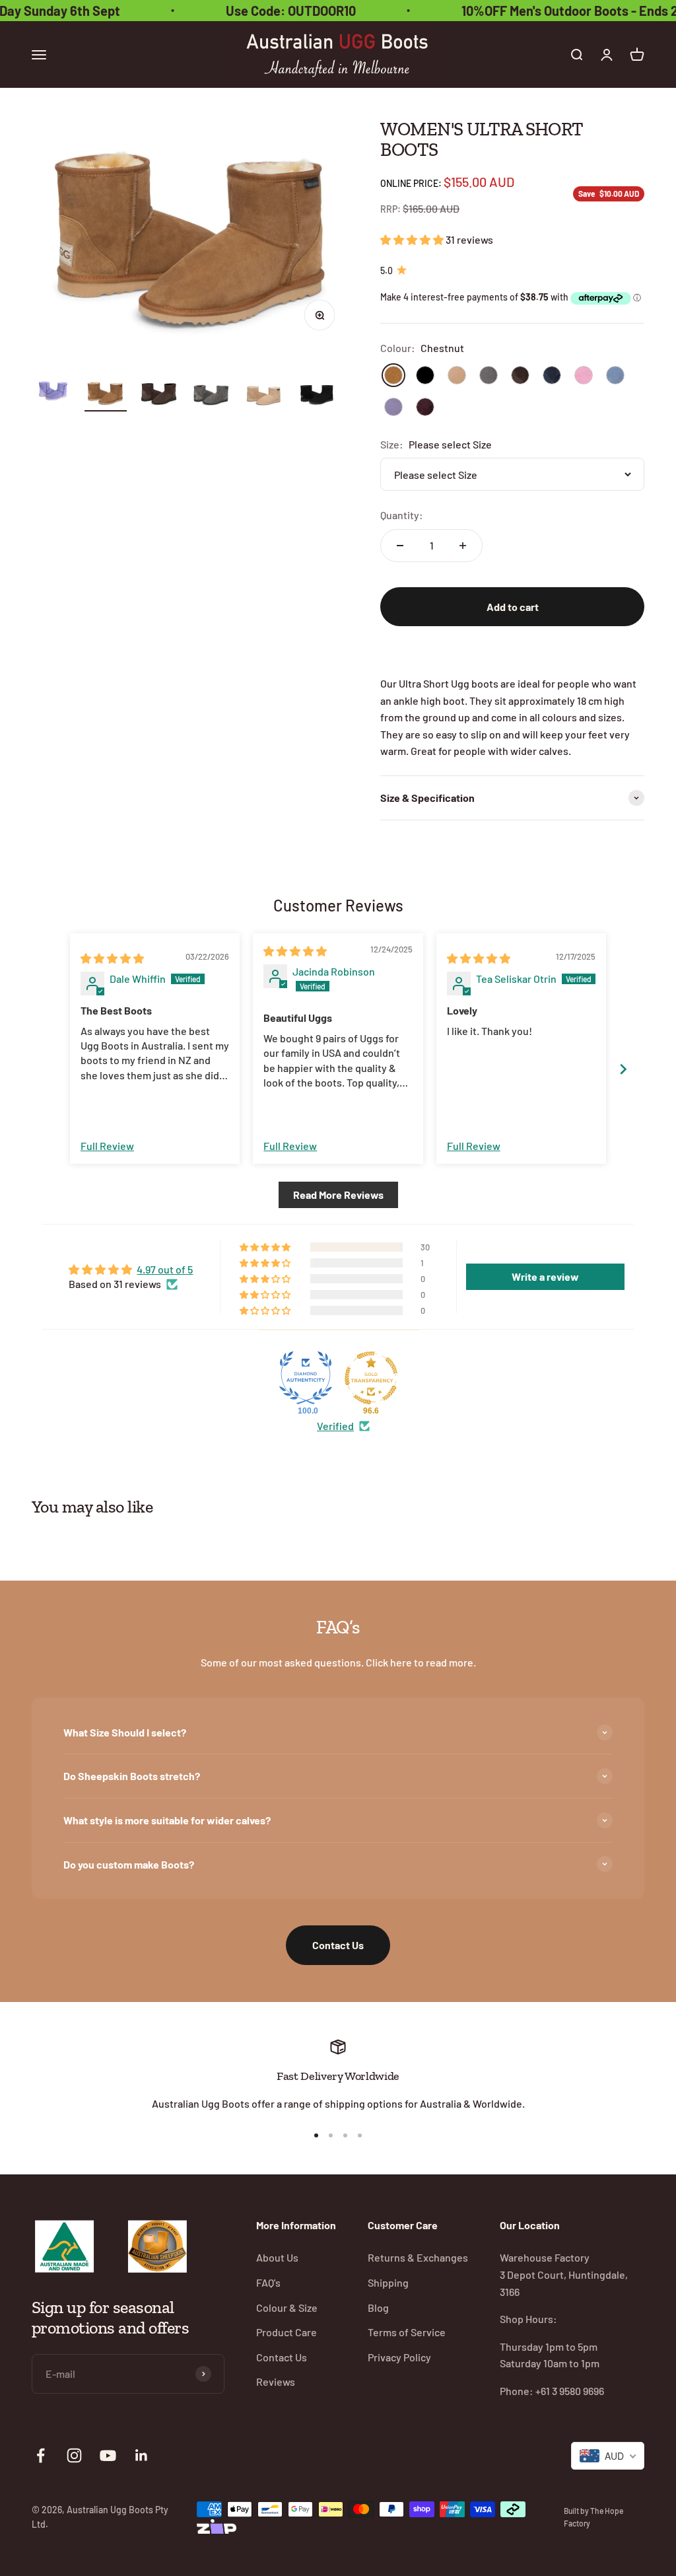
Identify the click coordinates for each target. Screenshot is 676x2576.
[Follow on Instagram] (74, 2455)
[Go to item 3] (158, 395)
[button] (413, 239)
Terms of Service (407, 2332)
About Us (277, 2257)
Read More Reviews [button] (338, 1195)
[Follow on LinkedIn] (142, 2455)
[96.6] (371, 1378)
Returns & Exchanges (418, 2257)
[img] (112, 958)
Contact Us (338, 1945)
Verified (335, 1426)
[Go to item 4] (211, 396)
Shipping (388, 2282)
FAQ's (268, 2282)
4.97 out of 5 (165, 1269)
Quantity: (402, 515)
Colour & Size (287, 2308)
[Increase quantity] (463, 546)
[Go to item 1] (53, 388)
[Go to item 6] (317, 395)
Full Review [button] (107, 1146)
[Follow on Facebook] (41, 2455)
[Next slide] (623, 1069)
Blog (378, 2308)
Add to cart (513, 607)
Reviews (276, 2381)
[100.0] (306, 1378)
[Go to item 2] (106, 395)
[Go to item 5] (264, 396)
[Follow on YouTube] (108, 2455)
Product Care (287, 2332)
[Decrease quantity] (400, 546)
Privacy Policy (399, 2357)
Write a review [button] (545, 1276)
